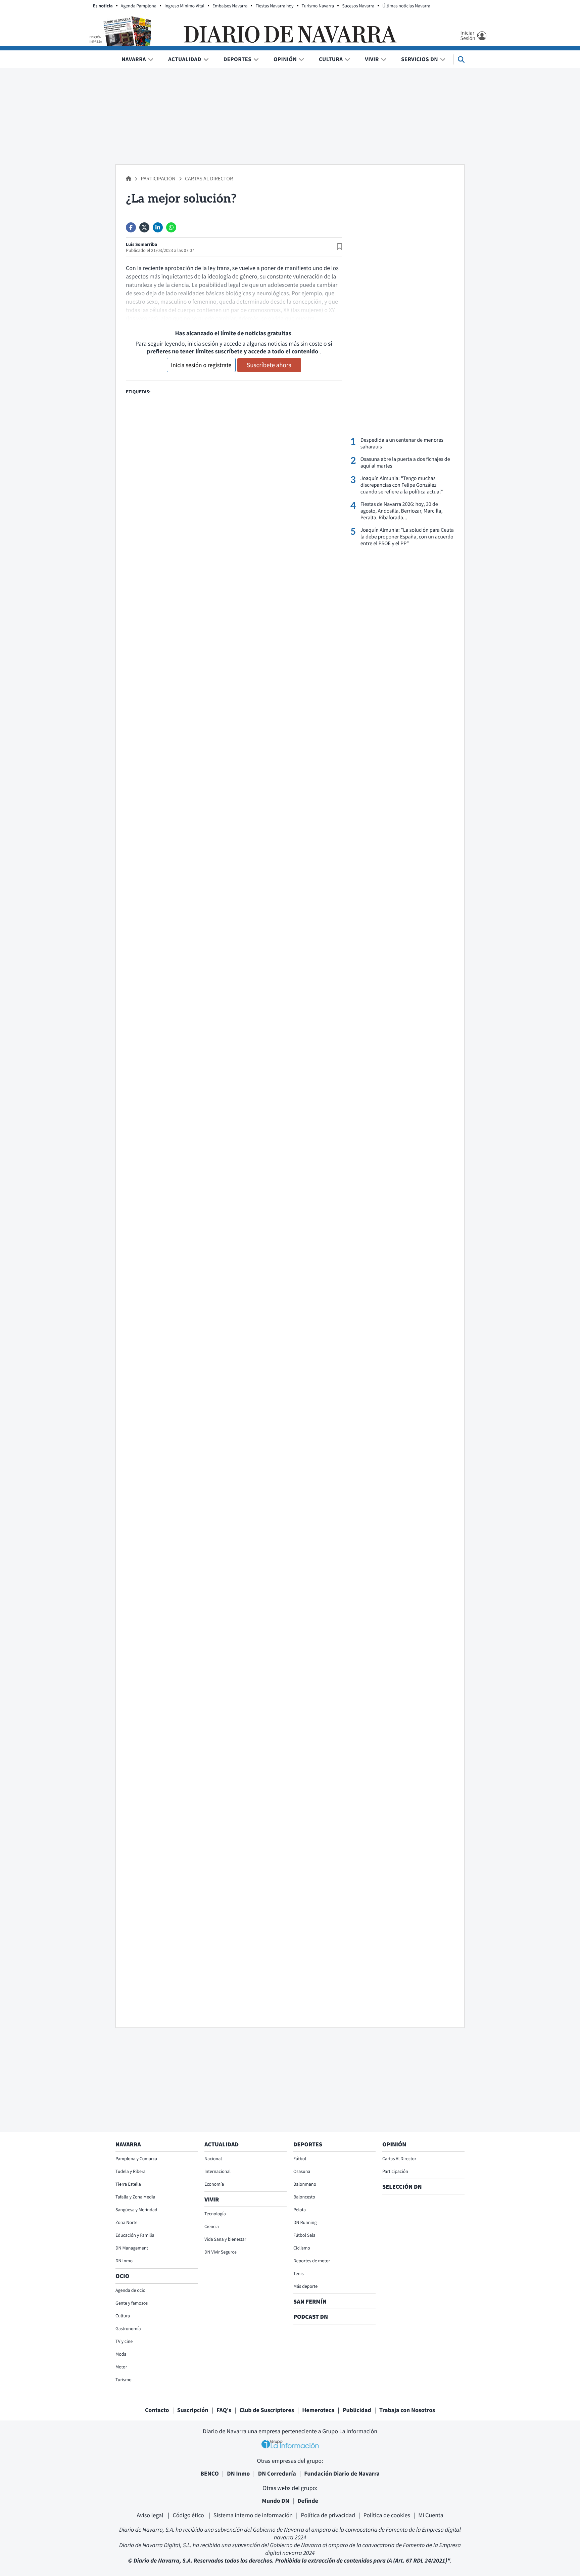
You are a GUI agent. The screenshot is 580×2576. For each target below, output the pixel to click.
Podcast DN (311, 2317)
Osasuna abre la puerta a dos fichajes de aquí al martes (405, 463)
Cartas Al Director (209, 179)
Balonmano (305, 2184)
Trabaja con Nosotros (407, 2410)
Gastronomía (128, 2328)
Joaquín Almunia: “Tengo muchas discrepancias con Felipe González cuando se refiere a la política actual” (402, 485)
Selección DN (402, 2187)
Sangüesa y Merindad (136, 2210)
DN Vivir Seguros (221, 2252)
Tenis (299, 2273)
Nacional (213, 2158)
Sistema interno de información (253, 2515)
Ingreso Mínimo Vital (184, 6)
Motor (121, 2367)
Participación (158, 179)
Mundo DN (276, 2501)
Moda (121, 2354)
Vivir (372, 59)
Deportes (237, 59)
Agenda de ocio (130, 2290)
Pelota (300, 2210)
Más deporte (305, 2286)
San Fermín (311, 2301)
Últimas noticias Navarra (406, 6)
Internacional (217, 2171)
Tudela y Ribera (131, 2171)
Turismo (124, 2379)
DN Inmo (124, 2261)
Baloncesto (304, 2197)
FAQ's (224, 2410)
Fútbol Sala (304, 2235)
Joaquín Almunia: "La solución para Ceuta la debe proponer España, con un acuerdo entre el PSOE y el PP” (407, 537)
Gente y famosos (132, 2303)
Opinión (285, 59)
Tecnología (215, 2214)
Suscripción (193, 2410)
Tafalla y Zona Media (135, 2197)
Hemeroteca (318, 2410)
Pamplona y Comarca (136, 2158)
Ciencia (212, 2226)
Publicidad (357, 2410)
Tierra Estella (128, 2184)
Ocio (122, 2276)
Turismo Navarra (318, 6)
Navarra (134, 59)
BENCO (210, 2473)
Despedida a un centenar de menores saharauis (402, 443)
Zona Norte (126, 2222)
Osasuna (302, 2171)
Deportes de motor (312, 2261)
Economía (214, 2184)
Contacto (157, 2410)
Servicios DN (420, 59)
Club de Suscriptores (267, 2410)
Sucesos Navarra (358, 6)
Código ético (189, 2515)
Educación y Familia (135, 2235)
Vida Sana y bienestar (225, 2239)
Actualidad (185, 59)
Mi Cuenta (431, 2515)
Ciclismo (302, 2248)
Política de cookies (386, 2515)
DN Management (132, 2248)
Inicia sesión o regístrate (201, 365)
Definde (308, 2501)
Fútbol (300, 2158)
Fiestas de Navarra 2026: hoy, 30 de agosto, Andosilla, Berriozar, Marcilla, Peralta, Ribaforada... (402, 511)
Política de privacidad (328, 2515)
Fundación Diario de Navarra (342, 2473)
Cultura (331, 59)
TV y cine (124, 2341)
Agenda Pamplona (139, 6)
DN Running (305, 2222)
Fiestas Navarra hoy (274, 6)
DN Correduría (277, 2473)
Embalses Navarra (230, 6)
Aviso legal (151, 2515)
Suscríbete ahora (269, 365)
